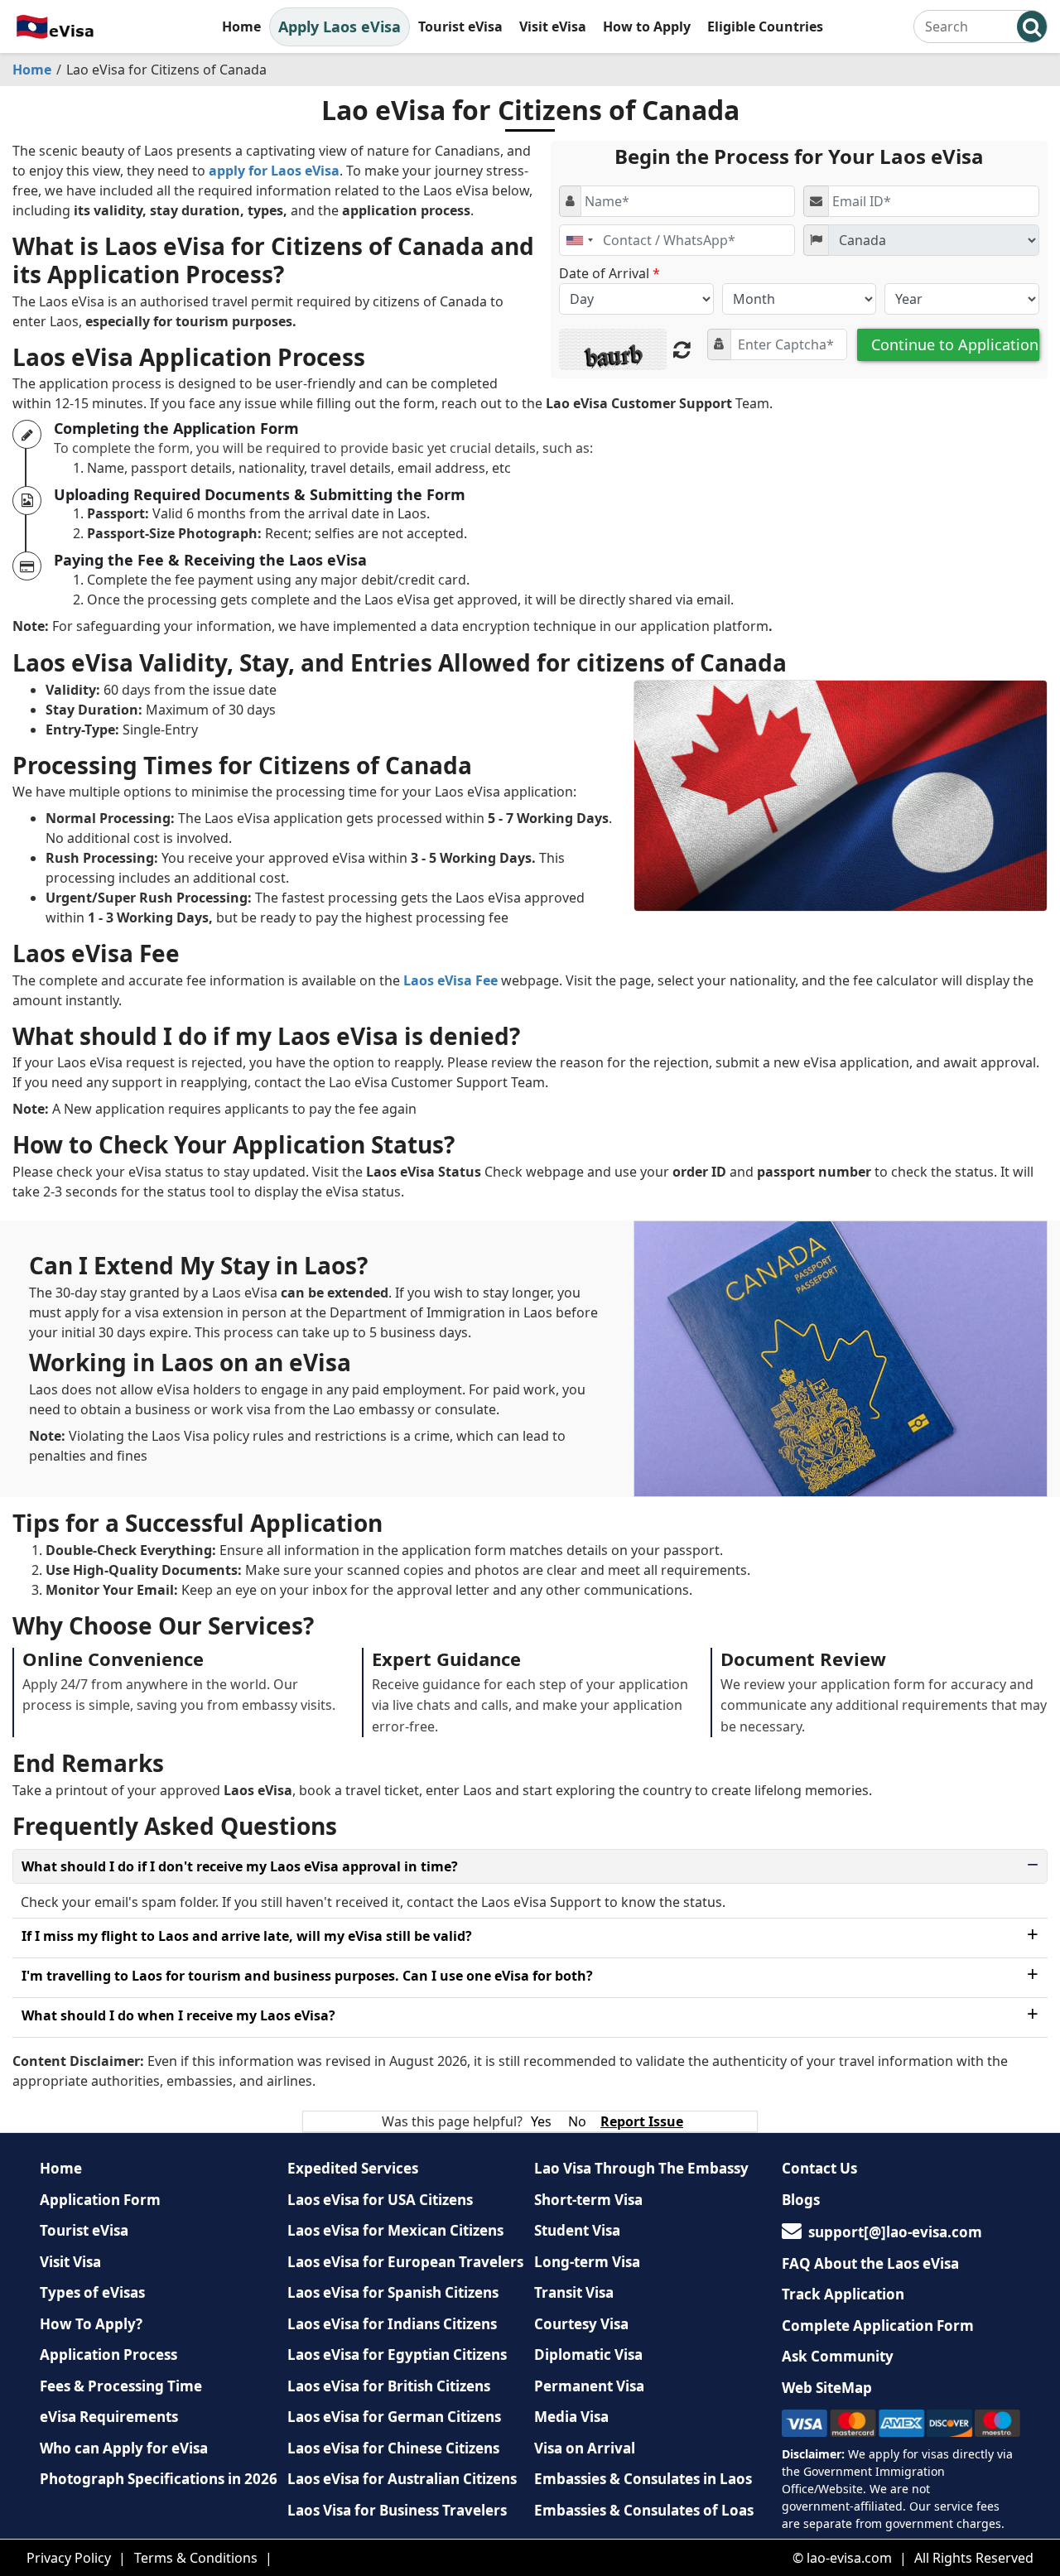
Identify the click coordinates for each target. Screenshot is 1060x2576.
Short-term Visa (588, 2200)
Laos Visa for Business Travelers (397, 2510)
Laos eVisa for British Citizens (389, 2386)
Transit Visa (574, 2292)
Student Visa (577, 2230)
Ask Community (838, 2356)
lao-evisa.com (849, 2558)
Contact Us (819, 2168)
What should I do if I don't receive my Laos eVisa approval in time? (240, 1866)
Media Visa (571, 2417)
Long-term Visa (587, 2262)
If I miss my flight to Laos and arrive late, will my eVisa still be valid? (247, 1936)
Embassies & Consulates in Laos (643, 2479)
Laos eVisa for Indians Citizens (392, 2324)
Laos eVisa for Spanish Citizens (393, 2292)
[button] (1032, 26)
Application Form (100, 2200)
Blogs (801, 2200)
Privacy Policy (69, 2558)
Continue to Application (955, 344)
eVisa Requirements (109, 2417)
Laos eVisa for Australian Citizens (402, 2479)
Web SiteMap (827, 2388)
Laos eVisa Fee (450, 980)
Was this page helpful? (452, 2121)
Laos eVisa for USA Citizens (380, 2200)
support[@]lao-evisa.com (895, 2232)
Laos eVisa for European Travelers (405, 2262)
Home (241, 26)
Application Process (108, 2355)
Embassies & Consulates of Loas (644, 2510)
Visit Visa (70, 2262)
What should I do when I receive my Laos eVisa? (178, 2015)
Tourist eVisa (460, 26)
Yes (541, 2121)
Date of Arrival (609, 273)
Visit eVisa (553, 26)
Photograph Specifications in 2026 (159, 2479)
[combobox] (579, 240)
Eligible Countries (765, 26)
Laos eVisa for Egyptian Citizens (397, 2355)
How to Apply (647, 26)
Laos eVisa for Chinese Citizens (393, 2448)
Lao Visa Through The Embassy (641, 2168)
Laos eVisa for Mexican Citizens (395, 2230)
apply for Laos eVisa (274, 171)
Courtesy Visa (581, 2324)
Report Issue (642, 2121)
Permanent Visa (589, 2386)
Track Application (843, 2294)
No (577, 2121)
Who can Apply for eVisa (124, 2448)
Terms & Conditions (196, 2558)
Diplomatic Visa (588, 2355)
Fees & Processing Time (121, 2386)
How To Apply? (91, 2324)
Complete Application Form (878, 2326)
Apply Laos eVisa (340, 26)
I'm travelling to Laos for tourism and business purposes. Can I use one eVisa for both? (307, 1976)
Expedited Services (353, 2168)
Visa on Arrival (585, 2448)
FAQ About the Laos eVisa (870, 2263)
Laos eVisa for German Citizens (394, 2417)
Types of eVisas (92, 2292)
